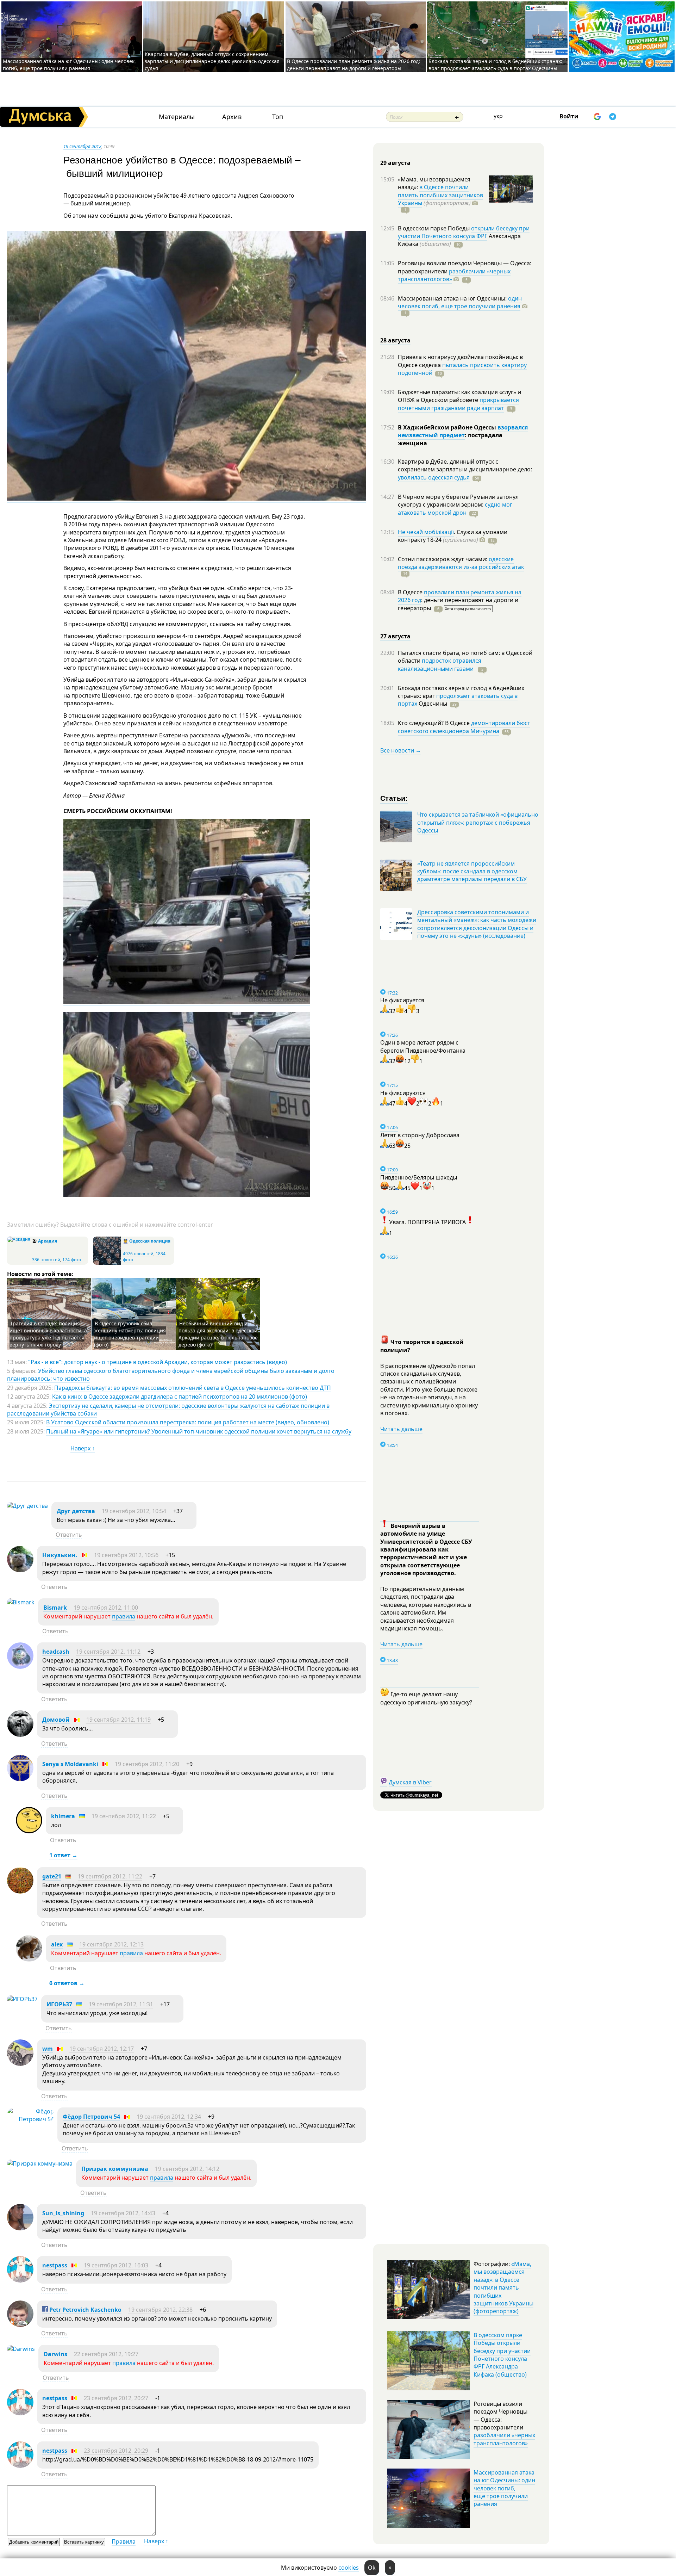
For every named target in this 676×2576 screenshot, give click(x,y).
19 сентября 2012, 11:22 (124, 1816)
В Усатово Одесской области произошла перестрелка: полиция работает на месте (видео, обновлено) (188, 1422)
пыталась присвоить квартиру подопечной (462, 369)
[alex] (29, 1959)
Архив (232, 117)
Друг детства (76, 1511)
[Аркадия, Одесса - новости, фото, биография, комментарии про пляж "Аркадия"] (19, 1239)
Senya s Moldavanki (70, 1764)
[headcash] (20, 1667)
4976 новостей (138, 1254)
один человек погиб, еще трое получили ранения (460, 302)
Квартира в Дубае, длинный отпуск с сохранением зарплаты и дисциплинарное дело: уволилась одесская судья (212, 61)
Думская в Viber (410, 1782)
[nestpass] (20, 2280)
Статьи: (394, 798)
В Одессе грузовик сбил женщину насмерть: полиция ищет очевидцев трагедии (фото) (130, 1334)
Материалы (177, 117)
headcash (56, 1652)
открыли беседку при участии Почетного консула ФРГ (464, 232)
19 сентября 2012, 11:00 (106, 1608)
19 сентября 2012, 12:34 (169, 2117)
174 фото (72, 1260)
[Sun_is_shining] (20, 2228)
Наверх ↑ (83, 1448)
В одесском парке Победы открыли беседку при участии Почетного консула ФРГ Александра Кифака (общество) (502, 2355)
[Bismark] (21, 1602)
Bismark (55, 1608)
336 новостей (46, 1260)
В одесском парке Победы (434, 228)
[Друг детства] (27, 1506)
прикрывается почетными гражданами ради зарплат (458, 404)
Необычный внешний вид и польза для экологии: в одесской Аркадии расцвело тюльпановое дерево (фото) (218, 1334)
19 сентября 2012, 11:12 (108, 1652)
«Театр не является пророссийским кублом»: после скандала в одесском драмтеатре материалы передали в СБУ (472, 871)
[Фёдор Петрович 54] (30, 2119)
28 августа (395, 340)
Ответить (69, 1535)
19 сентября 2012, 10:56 (126, 1555)
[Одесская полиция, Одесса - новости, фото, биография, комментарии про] (107, 1263)
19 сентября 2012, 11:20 (147, 1764)
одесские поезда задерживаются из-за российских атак (461, 563)
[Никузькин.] (20, 1570)
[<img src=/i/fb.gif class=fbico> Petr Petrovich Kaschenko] (20, 2325)
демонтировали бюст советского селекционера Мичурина (464, 727)
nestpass (55, 2265)
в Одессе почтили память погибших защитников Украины (440, 195)
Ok (372, 2568)
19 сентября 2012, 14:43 (123, 2213)
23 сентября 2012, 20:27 (116, 2398)
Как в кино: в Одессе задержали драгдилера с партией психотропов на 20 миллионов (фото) (180, 1397)
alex (57, 1944)
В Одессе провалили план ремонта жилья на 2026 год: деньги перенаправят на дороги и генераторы (353, 65)
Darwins (55, 2354)
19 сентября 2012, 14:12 (187, 2169)
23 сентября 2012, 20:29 (116, 2451)
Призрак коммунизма (115, 2169)
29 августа (395, 163)
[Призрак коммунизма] (40, 2163)
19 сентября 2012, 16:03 (116, 2265)
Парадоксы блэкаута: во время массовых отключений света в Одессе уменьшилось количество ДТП (193, 1388)
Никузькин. (60, 1555)
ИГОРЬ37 (59, 2004)
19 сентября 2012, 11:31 (121, 2004)
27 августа (395, 636)
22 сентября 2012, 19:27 (106, 2354)
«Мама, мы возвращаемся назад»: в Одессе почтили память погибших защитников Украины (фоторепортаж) (503, 2287)
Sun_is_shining (63, 2213)
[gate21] (20, 1891)
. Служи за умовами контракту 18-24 (453, 536)
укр (498, 116)
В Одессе (411, 592)
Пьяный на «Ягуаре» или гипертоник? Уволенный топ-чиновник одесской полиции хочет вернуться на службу (199, 1431)
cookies (349, 2568)
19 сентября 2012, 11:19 (118, 1720)
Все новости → (401, 750)
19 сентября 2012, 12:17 (102, 2049)
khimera (63, 1816)
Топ (278, 117)
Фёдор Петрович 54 (91, 2117)
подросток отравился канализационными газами (440, 664)
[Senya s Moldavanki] (20, 1779)
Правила (124, 2541)
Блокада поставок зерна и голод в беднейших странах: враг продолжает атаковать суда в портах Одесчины (495, 65)
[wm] (20, 2064)
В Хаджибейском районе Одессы (448, 427)
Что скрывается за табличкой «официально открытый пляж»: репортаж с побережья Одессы (478, 822)
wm (48, 2049)
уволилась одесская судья (434, 477)
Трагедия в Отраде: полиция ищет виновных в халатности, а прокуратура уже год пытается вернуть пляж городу (48, 1334)
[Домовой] (20, 1735)
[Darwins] (21, 2349)
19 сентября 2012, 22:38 (160, 2310)
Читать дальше (401, 1429)
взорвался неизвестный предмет (463, 431)
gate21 (52, 1876)
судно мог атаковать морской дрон (455, 508)
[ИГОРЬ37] (22, 1999)
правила (124, 1616)
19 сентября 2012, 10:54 (134, 1511)
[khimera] (29, 1831)
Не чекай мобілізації (426, 532)
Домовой (56, 1720)
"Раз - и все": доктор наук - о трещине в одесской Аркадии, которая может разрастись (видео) (158, 1362)
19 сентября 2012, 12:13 (111, 1944)
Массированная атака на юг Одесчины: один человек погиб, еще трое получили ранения (69, 65)
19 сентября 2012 (82, 146)
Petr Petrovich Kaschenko (85, 2310)
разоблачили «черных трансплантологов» (454, 275)
